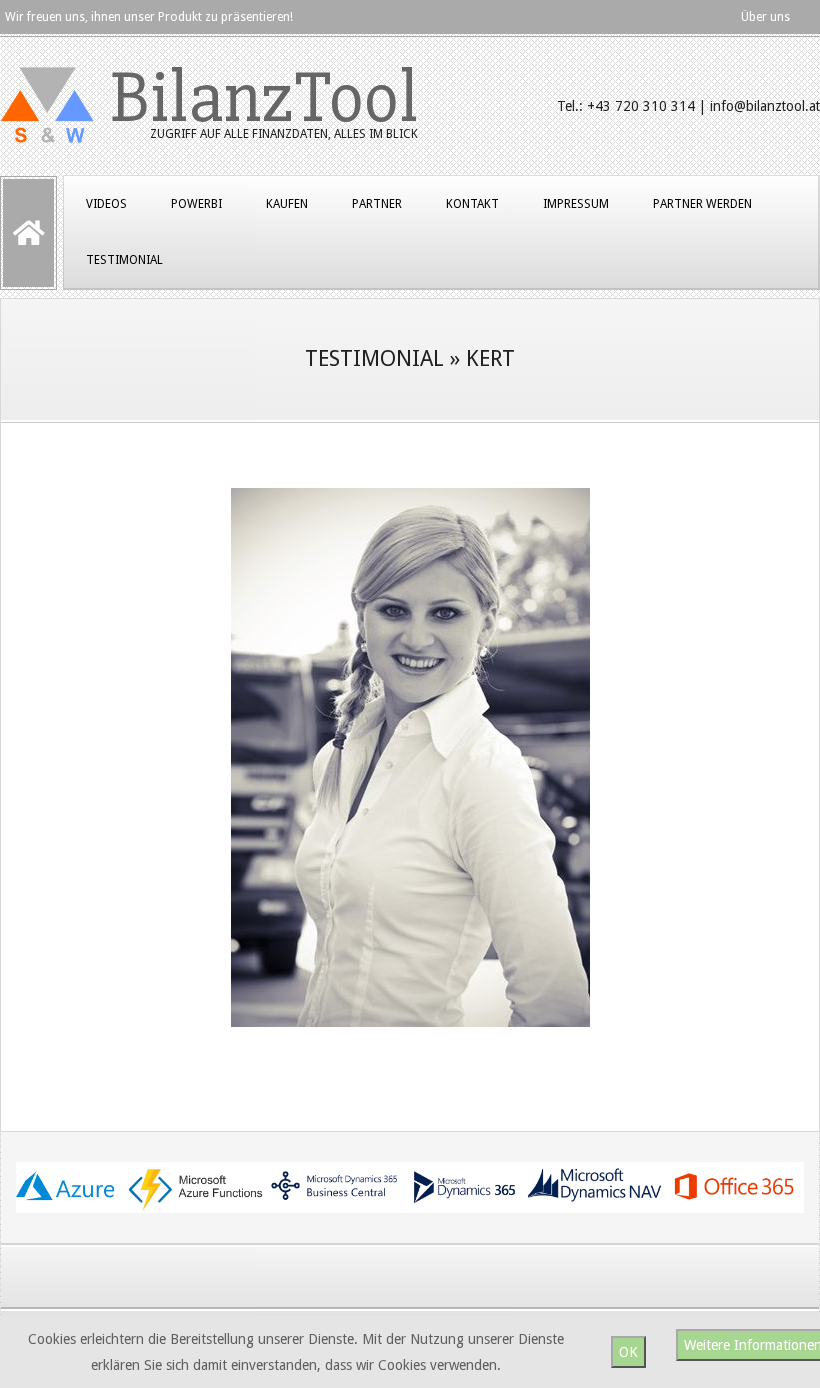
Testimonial (124, 260)
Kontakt (472, 204)
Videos (106, 204)
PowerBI (196, 204)
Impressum (576, 204)
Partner (377, 204)
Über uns (765, 17)
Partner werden (702, 204)
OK (628, 1352)
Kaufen (287, 204)
